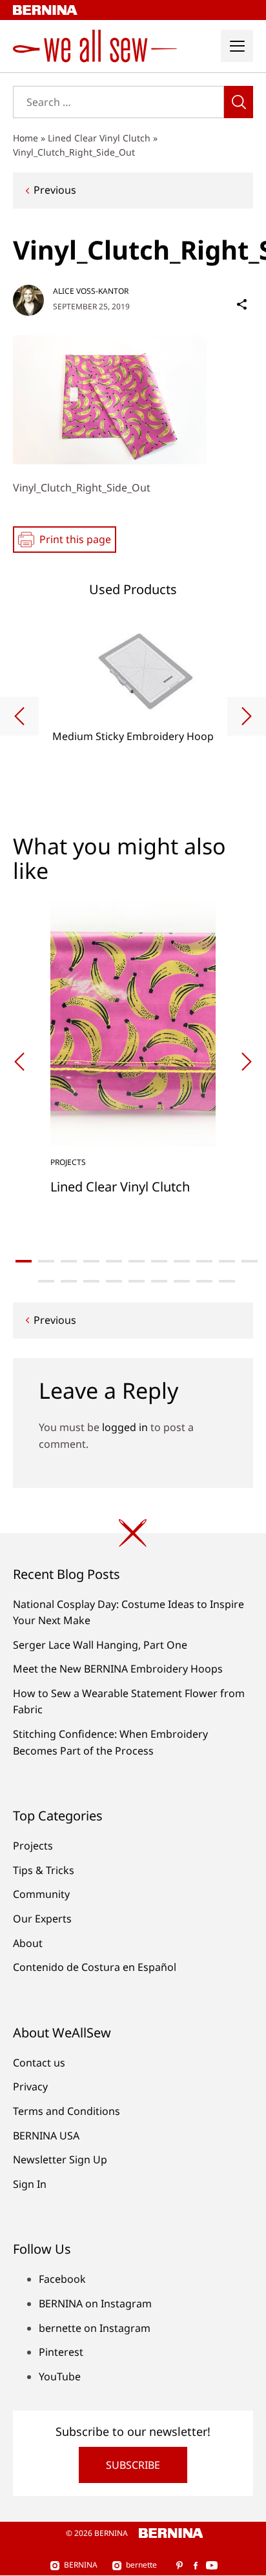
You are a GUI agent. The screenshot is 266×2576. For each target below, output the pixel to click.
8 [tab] (182, 1261)
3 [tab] (69, 1261)
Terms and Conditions (66, 2111)
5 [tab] (114, 1261)
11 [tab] (250, 1261)
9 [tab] (204, 1261)
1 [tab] (24, 1261)
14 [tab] (91, 1281)
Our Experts (42, 1919)
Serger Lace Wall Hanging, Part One (100, 1645)
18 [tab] (182, 1281)
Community (41, 1894)
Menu (237, 46)
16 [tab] (137, 1281)
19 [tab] (204, 1281)
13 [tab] (69, 1281)
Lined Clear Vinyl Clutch (99, 138)
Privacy (30, 2087)
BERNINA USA (46, 2136)
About (28, 1943)
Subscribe (133, 2465)
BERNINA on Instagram (95, 2303)
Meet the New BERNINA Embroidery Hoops (118, 1669)
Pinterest (61, 2352)
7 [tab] (159, 1261)
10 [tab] (227, 1261)
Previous (55, 190)
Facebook (62, 2279)
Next (247, 716)
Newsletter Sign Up (60, 2159)
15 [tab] (114, 1281)
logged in (125, 1427)
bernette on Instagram (95, 2328)
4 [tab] (91, 1261)
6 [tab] (137, 1261)
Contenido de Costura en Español (95, 1967)
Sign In (30, 2184)
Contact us (39, 2063)
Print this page (75, 539)
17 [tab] (159, 1281)
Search (239, 102)
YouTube (60, 2376)
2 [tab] (46, 1261)
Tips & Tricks (44, 1870)
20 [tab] (227, 1281)
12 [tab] (46, 1281)
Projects (33, 1846)
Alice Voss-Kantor (91, 291)
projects (68, 1162)
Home (26, 138)
